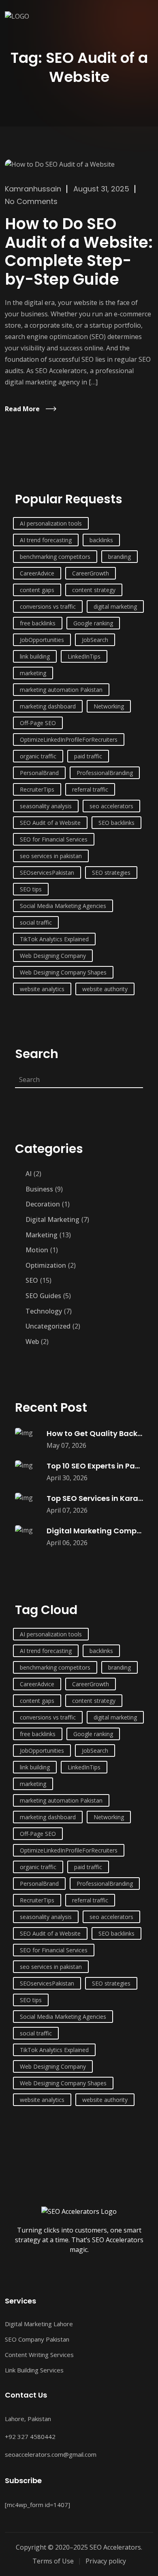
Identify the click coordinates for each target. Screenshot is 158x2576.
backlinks (101, 540)
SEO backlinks (116, 823)
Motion (37, 1250)
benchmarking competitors (55, 557)
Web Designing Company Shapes (63, 972)
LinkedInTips (84, 656)
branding (120, 557)
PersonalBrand (39, 773)
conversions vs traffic (48, 606)
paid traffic (88, 756)
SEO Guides (43, 1296)
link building (35, 656)
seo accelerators (111, 806)
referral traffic (90, 789)
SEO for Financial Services (54, 839)
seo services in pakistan (51, 856)
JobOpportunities (42, 640)
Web (32, 1342)
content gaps (37, 590)
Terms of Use (53, 2561)
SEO (32, 1280)
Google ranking (93, 623)
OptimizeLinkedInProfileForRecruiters (69, 740)
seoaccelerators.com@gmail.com (51, 2454)
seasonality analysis (46, 806)
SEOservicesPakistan (47, 873)
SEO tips (31, 889)
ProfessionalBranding (105, 773)
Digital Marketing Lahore (39, 2324)
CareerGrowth (91, 573)
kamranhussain (33, 189)
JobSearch (95, 640)
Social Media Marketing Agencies (63, 906)
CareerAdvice (37, 573)
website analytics (42, 989)
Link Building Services (34, 2370)
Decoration (43, 1204)
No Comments (31, 201)
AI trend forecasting (46, 540)
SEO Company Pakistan (37, 2339)
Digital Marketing (52, 1219)
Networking (109, 706)
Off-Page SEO (38, 723)
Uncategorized (48, 1326)
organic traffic (38, 756)
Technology (44, 1311)
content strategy (94, 590)
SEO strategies (111, 873)
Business (39, 1189)
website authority (105, 989)
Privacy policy (106, 2561)
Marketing (42, 1235)
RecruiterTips (37, 789)
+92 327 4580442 (30, 2436)
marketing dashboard (48, 706)
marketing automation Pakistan (61, 690)
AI (29, 1174)
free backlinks (38, 623)
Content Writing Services (39, 2355)
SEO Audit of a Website (50, 823)
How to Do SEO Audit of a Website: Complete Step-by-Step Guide (79, 251)
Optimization (46, 1265)
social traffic (36, 922)
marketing (33, 673)
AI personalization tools (51, 523)
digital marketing (115, 606)
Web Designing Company (53, 956)
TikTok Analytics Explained (54, 939)
